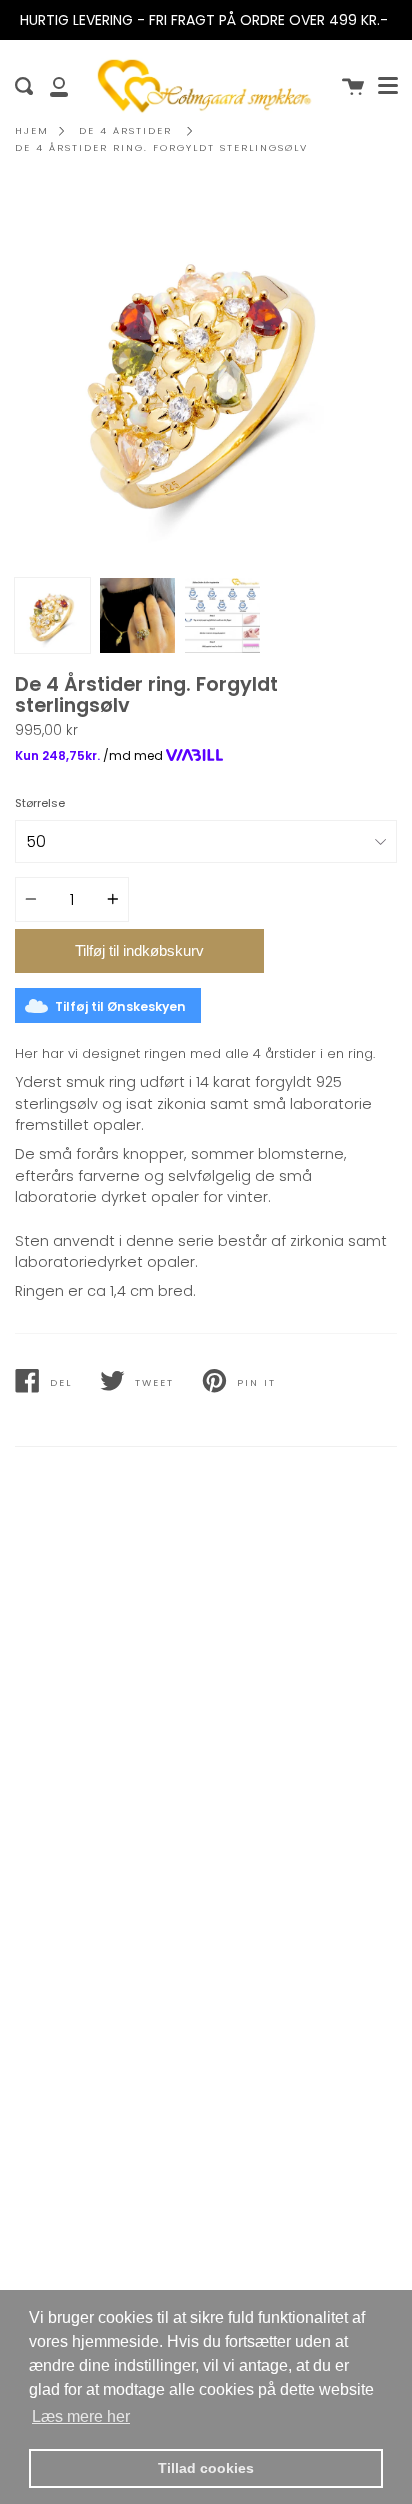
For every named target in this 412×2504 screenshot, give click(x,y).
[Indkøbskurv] (353, 86)
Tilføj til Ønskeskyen (120, 1006)
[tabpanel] (206, 377)
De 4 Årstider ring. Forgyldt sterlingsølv (161, 147)
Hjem (32, 130)
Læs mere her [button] (81, 2416)
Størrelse (40, 803)
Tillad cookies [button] (206, 2468)
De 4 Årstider (125, 130)
